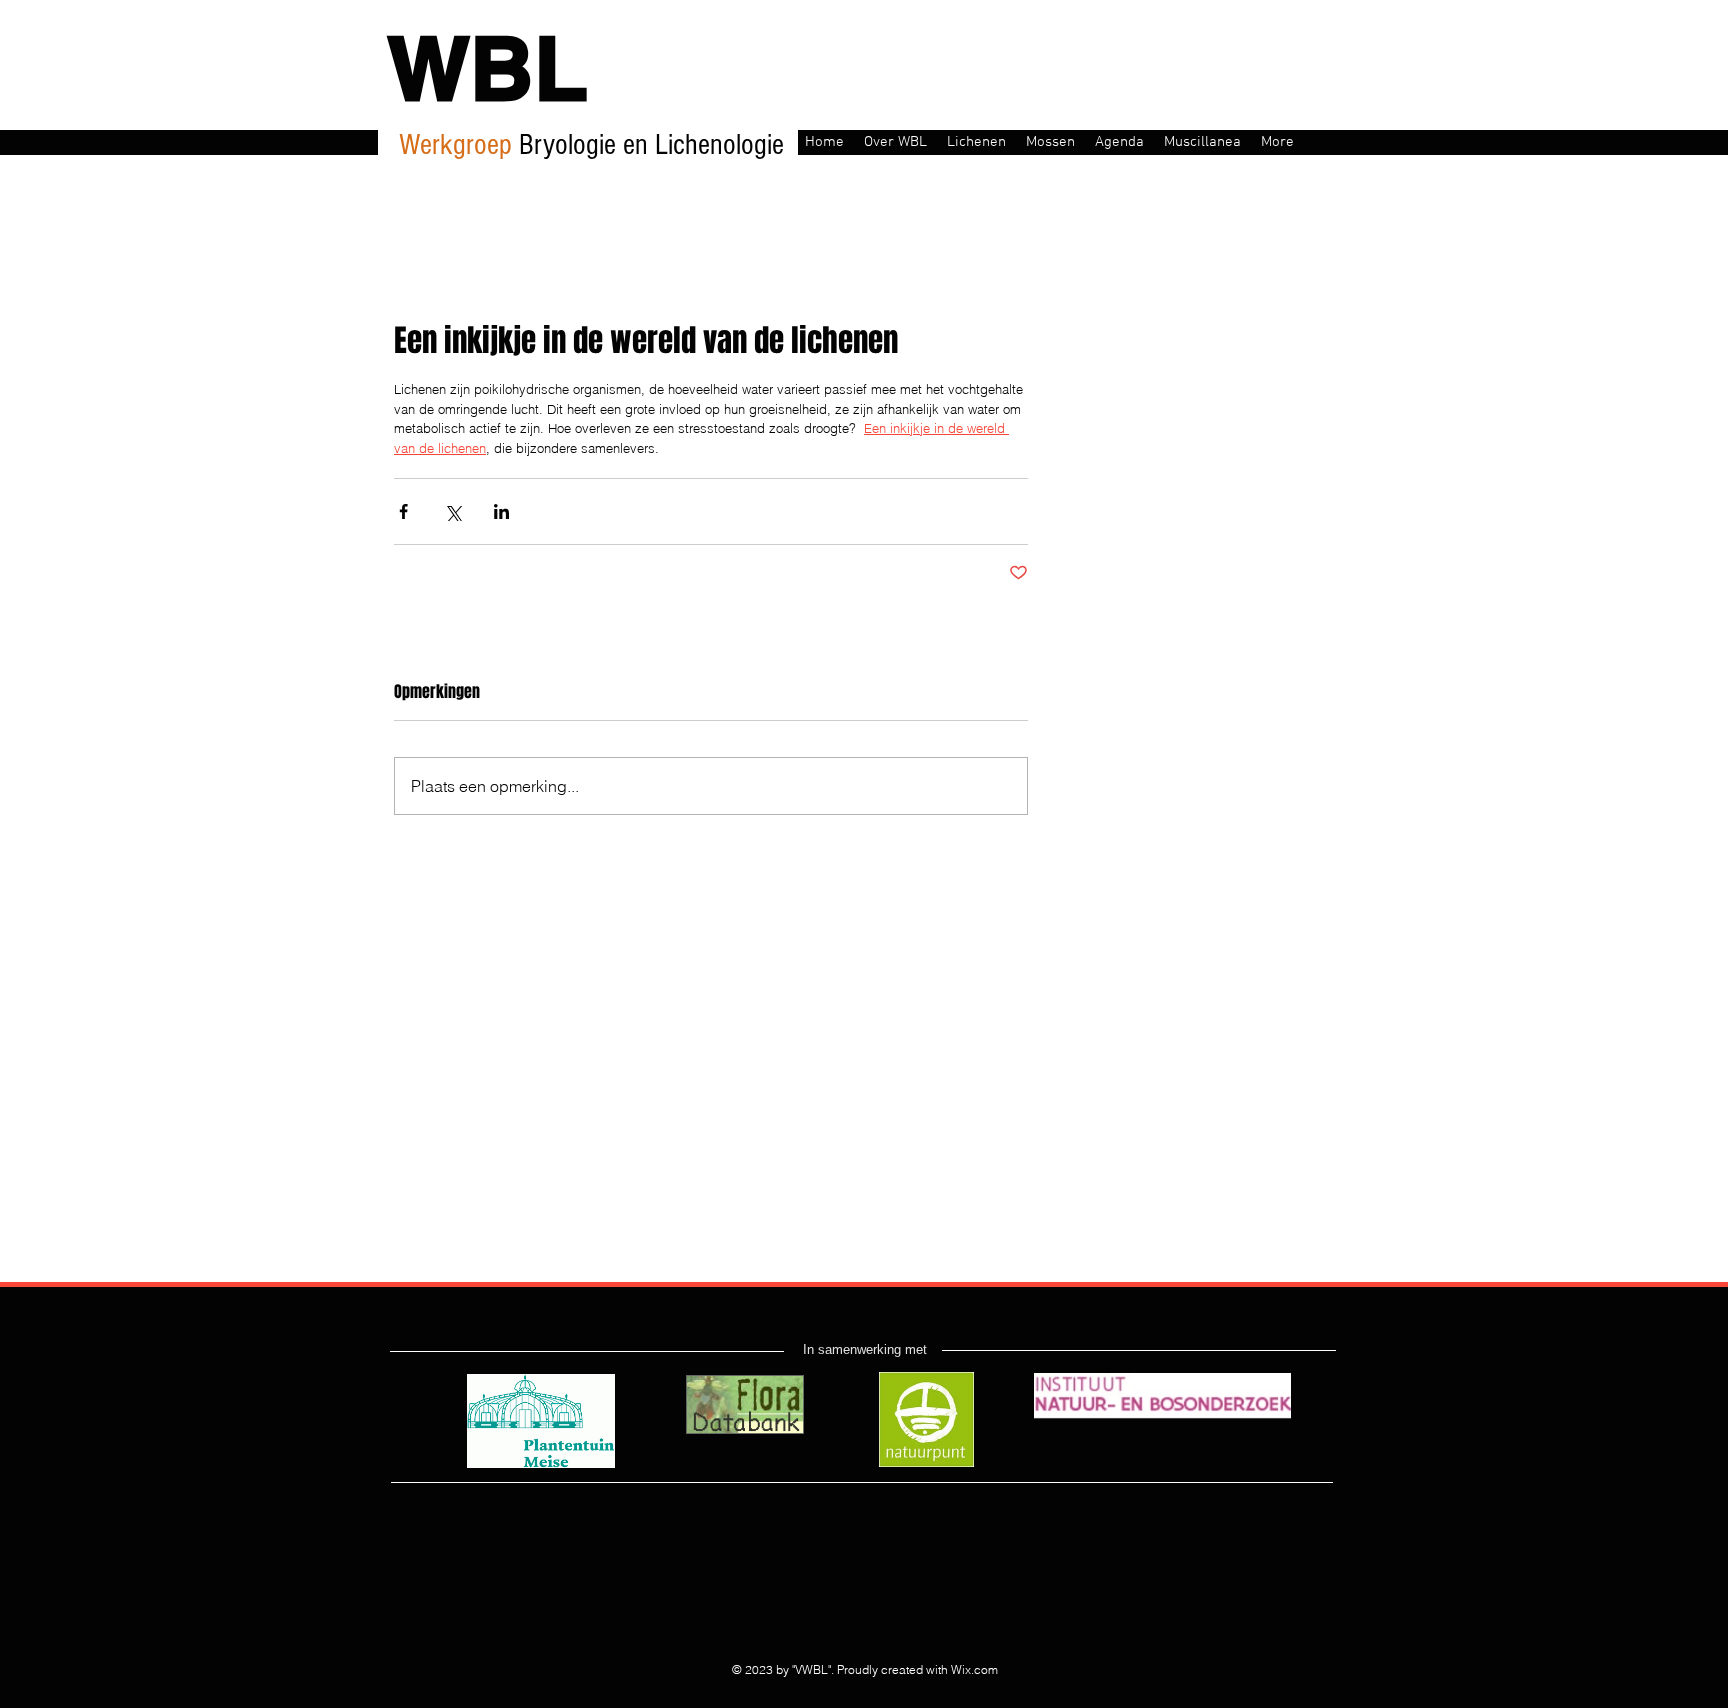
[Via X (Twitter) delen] (452, 511)
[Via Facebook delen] (403, 511)
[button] (895, 140)
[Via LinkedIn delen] (501, 511)
